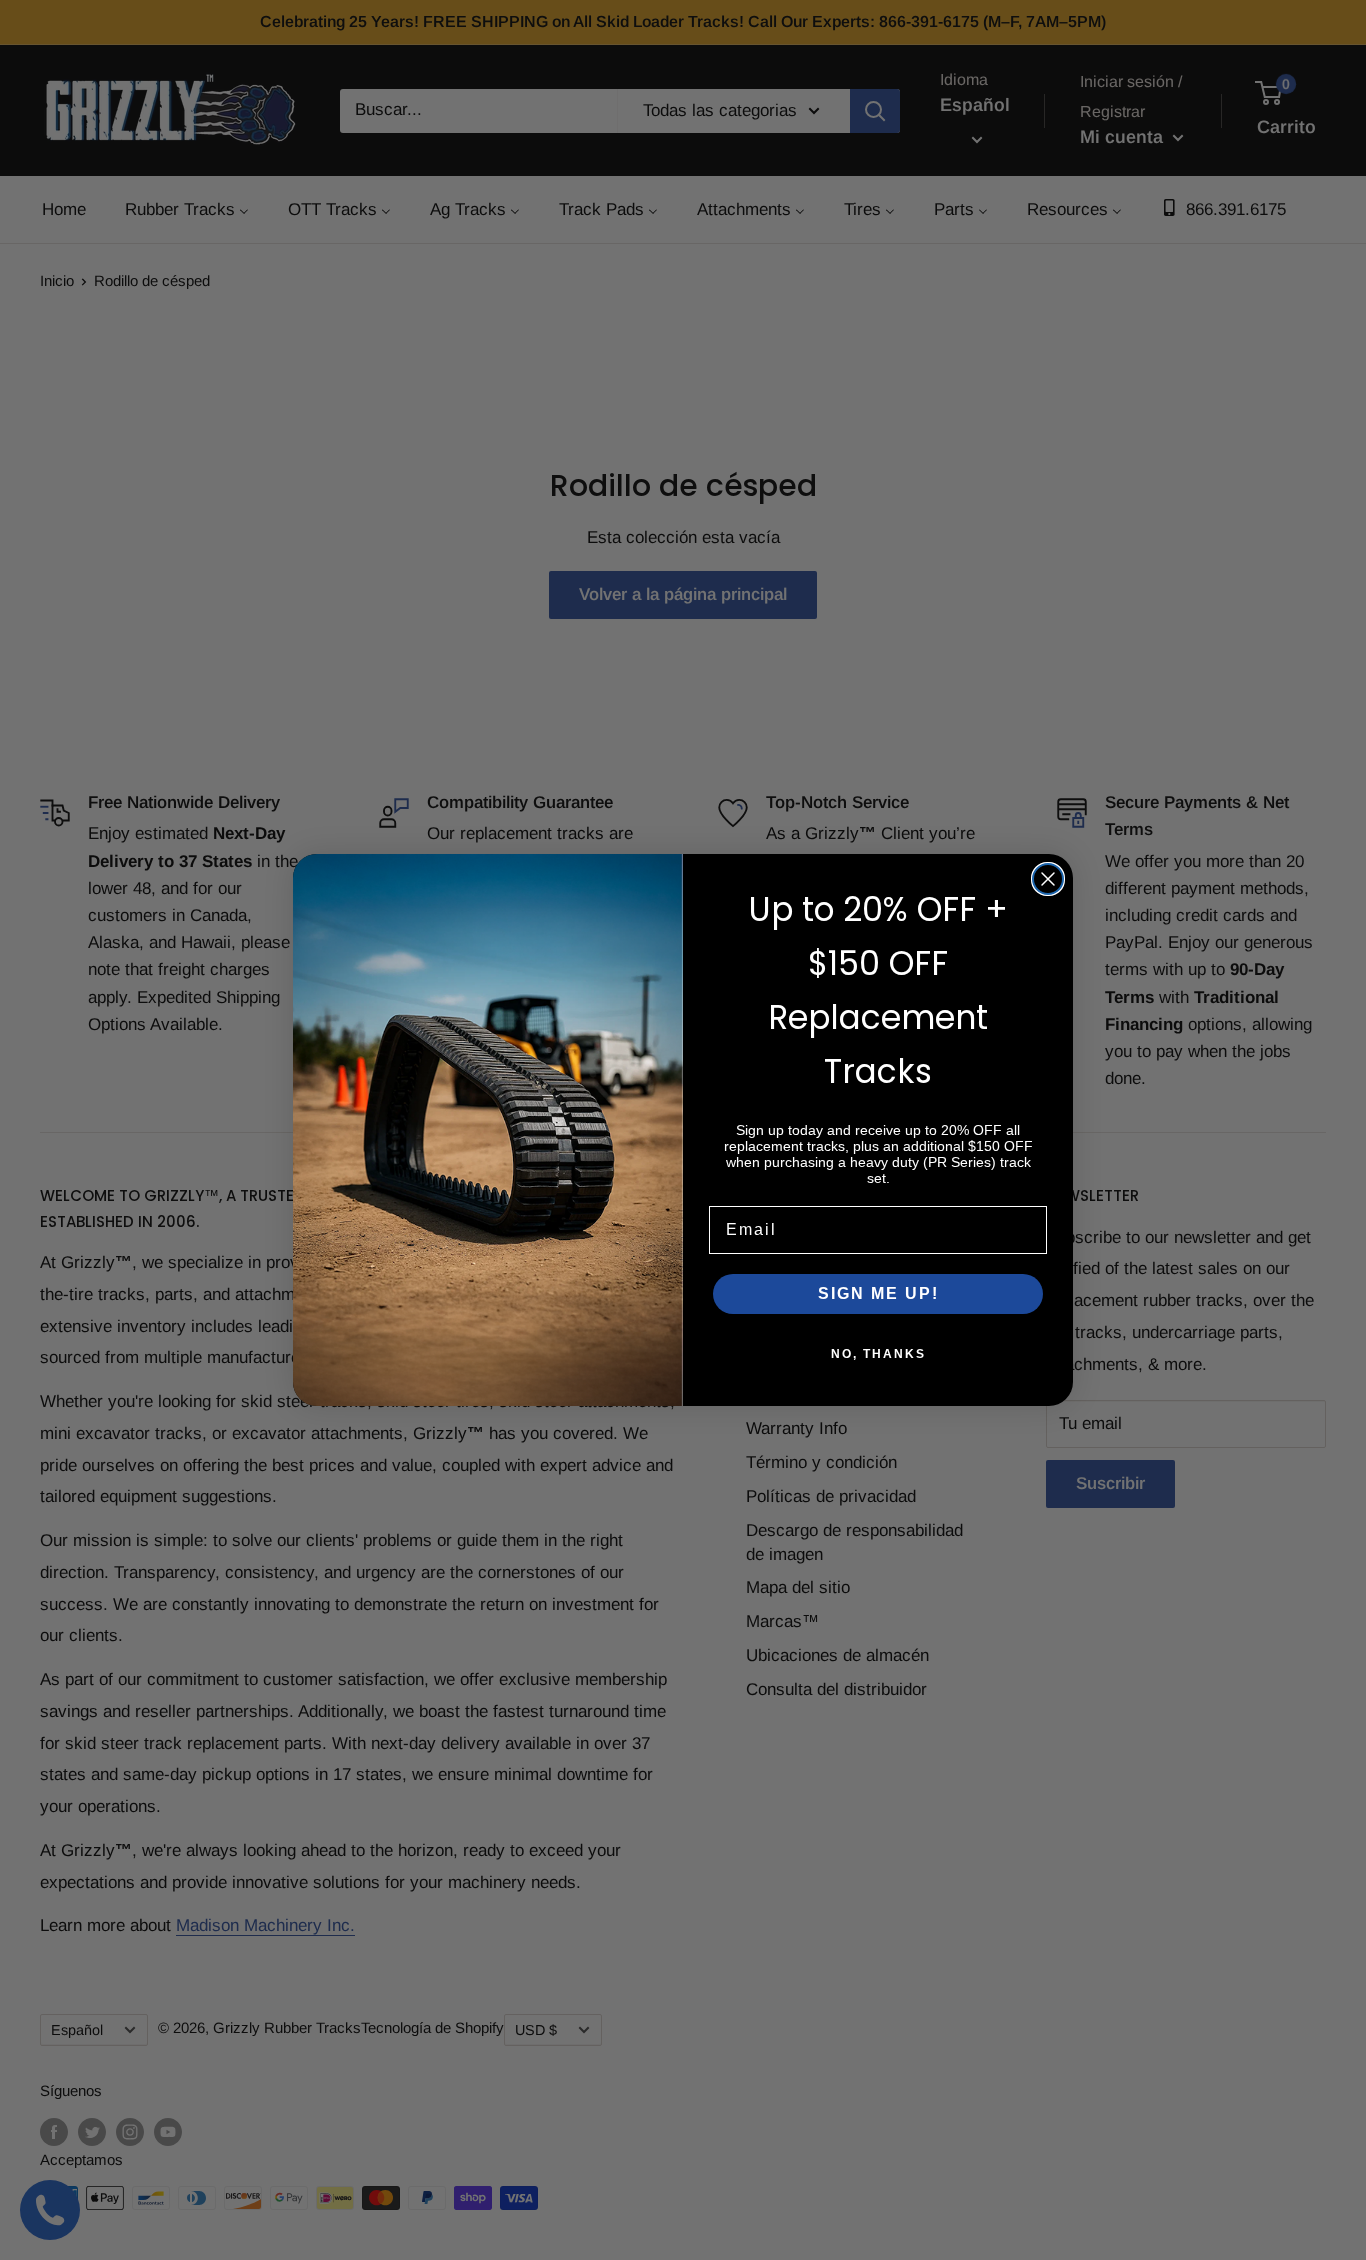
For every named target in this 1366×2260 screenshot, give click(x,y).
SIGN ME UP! (878, 1293)
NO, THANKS (878, 1354)
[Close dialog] (1048, 879)
